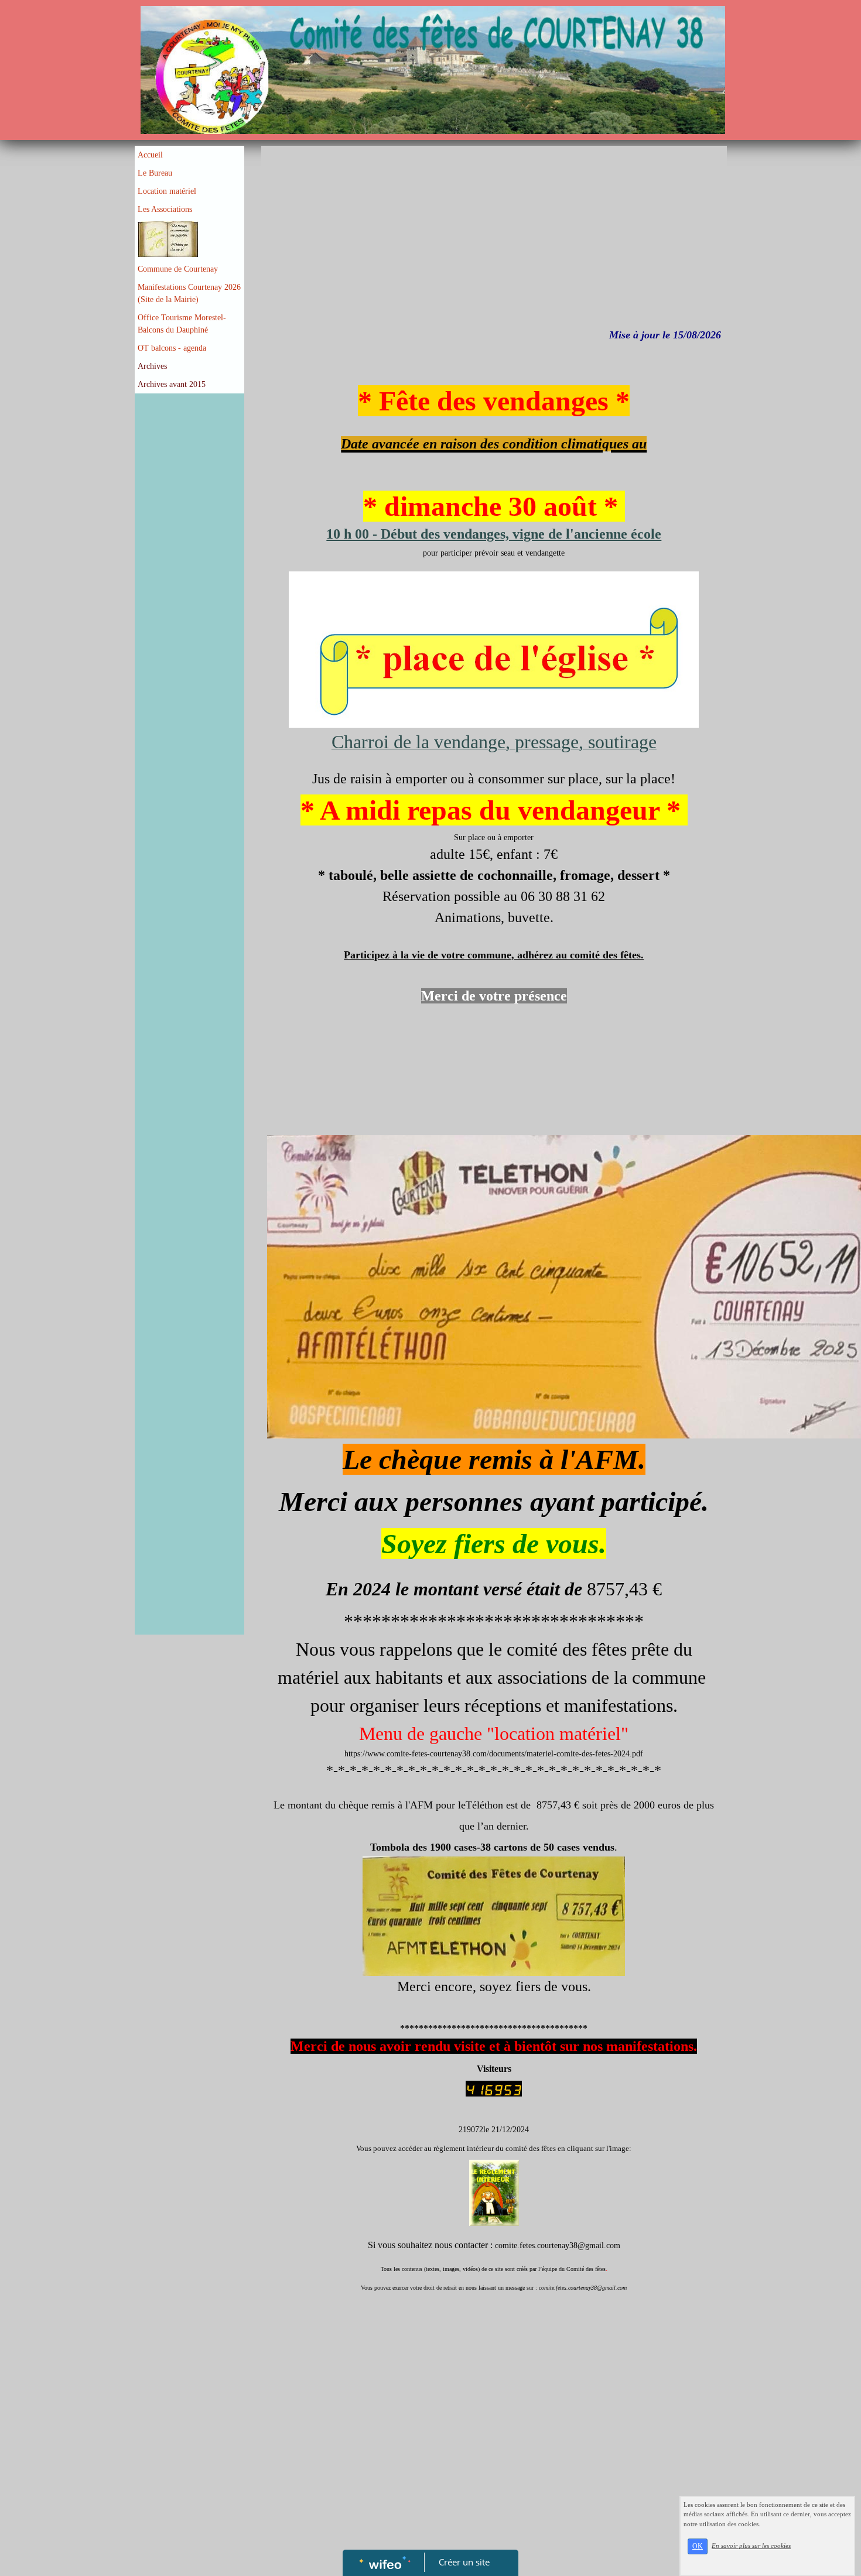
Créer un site (464, 2562)
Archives (152, 366)
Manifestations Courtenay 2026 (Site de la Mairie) (189, 293)
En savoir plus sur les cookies (751, 2546)
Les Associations (165, 209)
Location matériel (167, 191)
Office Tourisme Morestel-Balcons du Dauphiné (182, 324)
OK (698, 2546)
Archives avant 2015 (172, 384)
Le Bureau (155, 173)
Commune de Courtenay (178, 269)
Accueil (150, 155)
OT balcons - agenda (172, 348)
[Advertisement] (189, 633)
